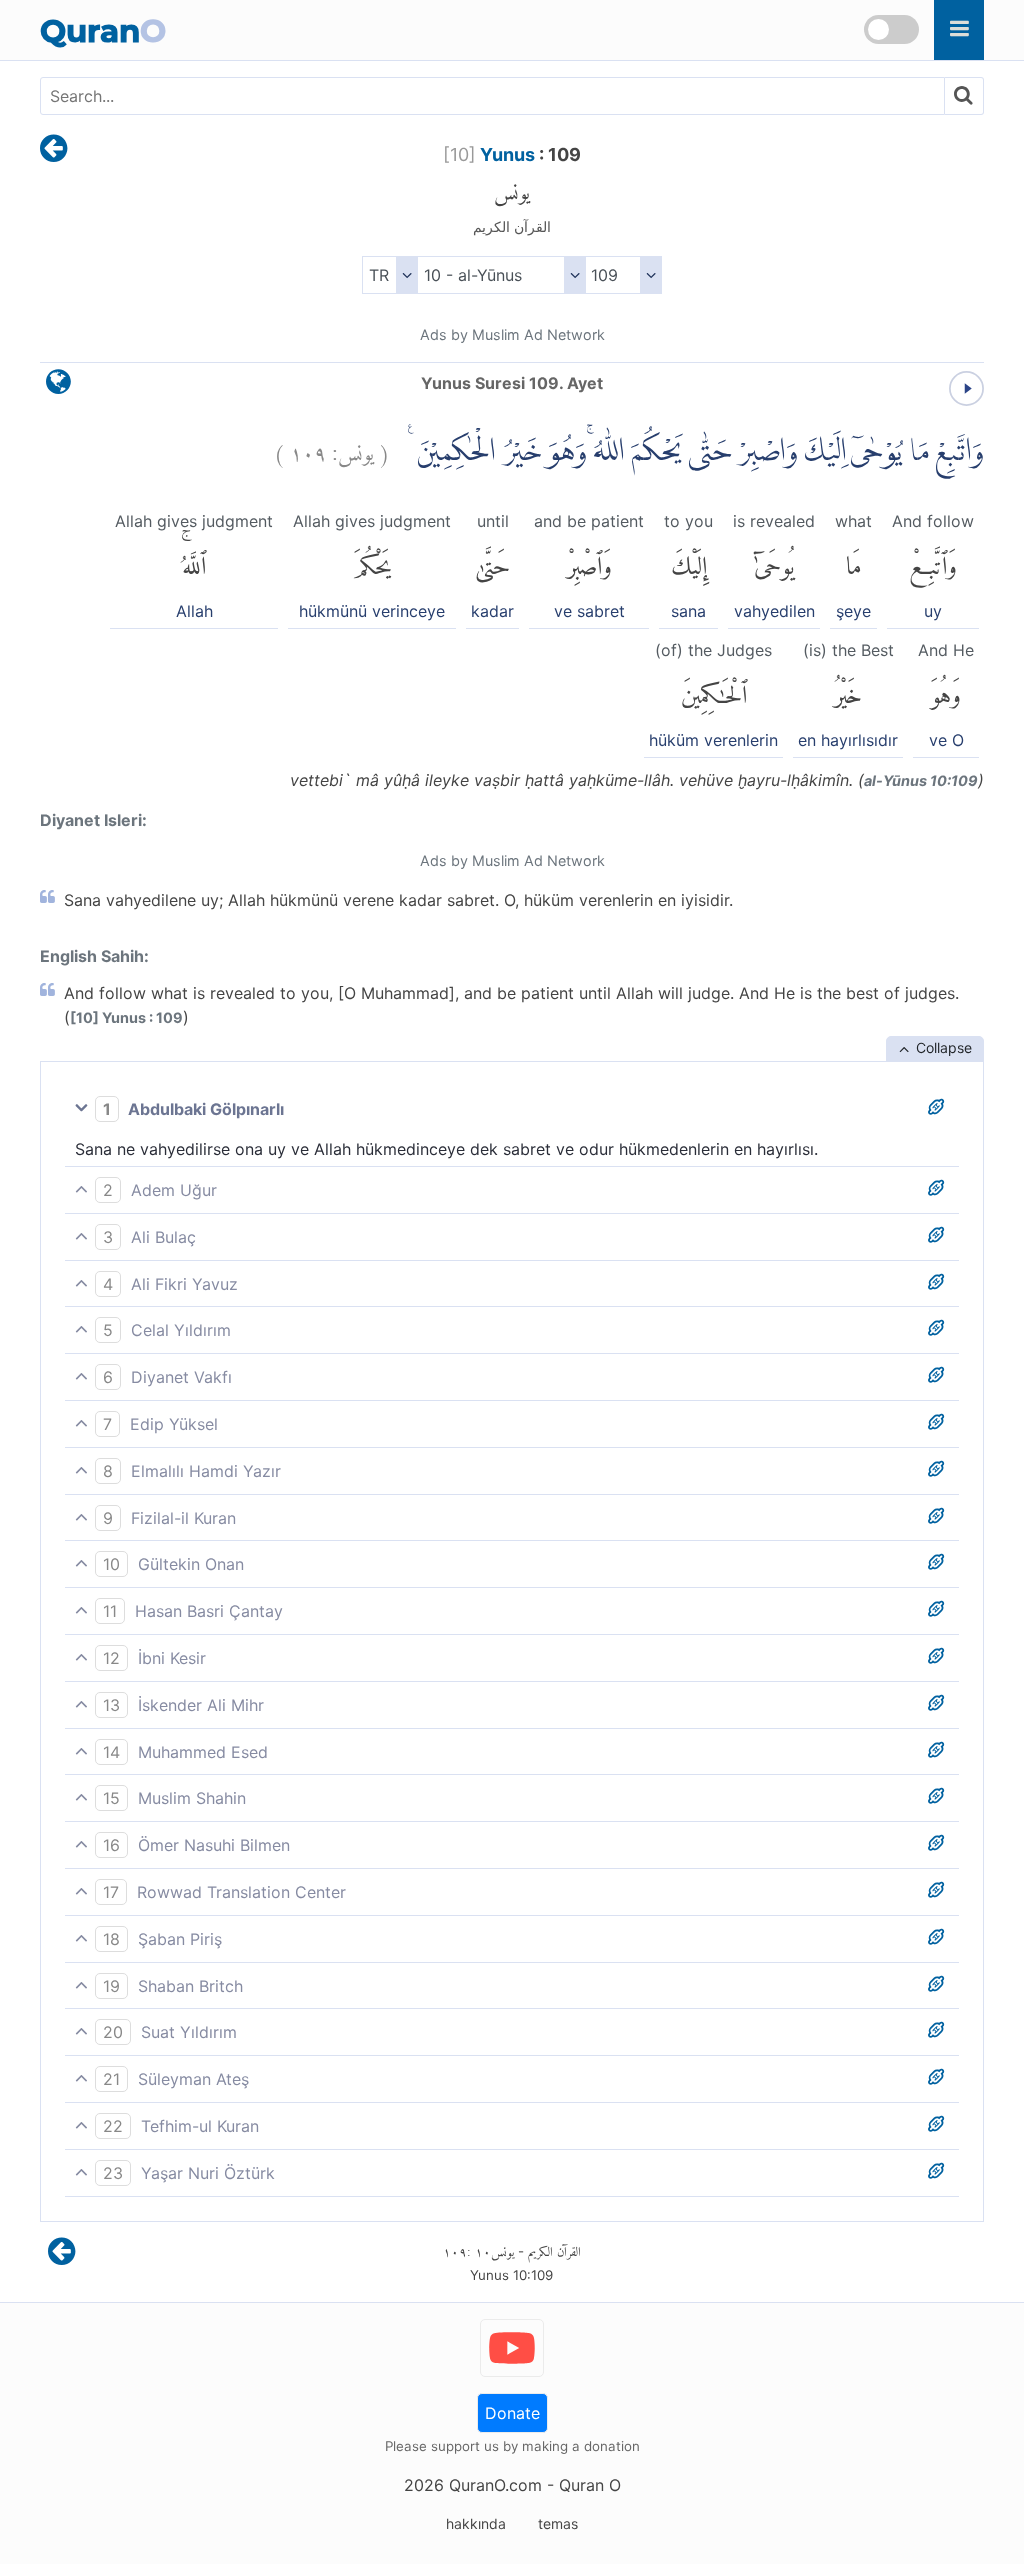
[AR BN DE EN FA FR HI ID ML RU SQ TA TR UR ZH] (389, 275)
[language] (58, 386)
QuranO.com (495, 2485)
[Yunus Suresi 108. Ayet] (53, 150)
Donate (512, 2413)
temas (558, 2523)
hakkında (476, 2523)
